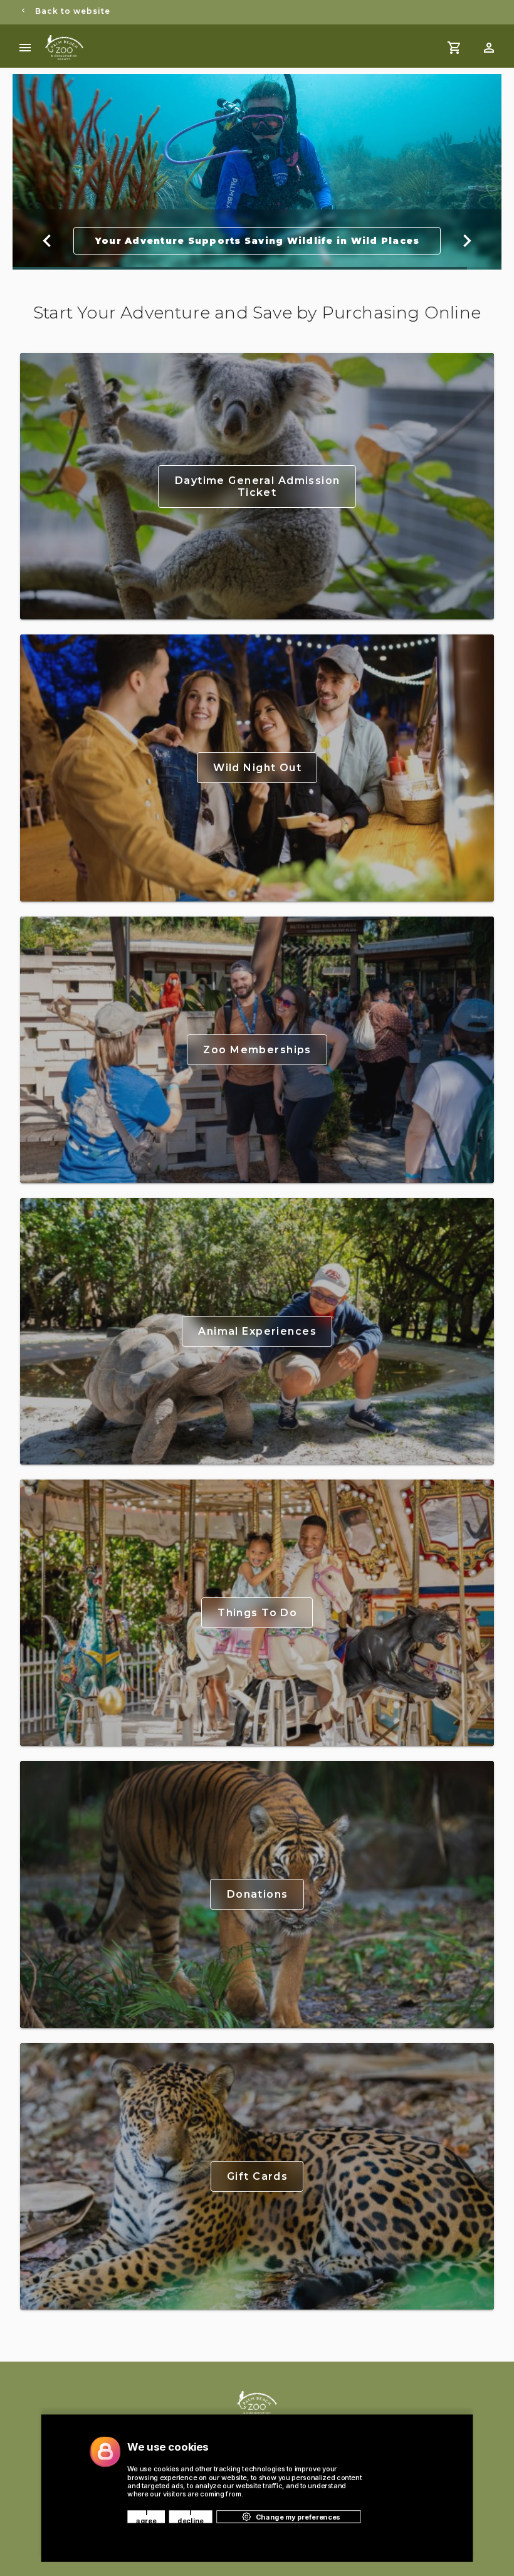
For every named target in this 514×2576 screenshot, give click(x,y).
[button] (489, 48)
